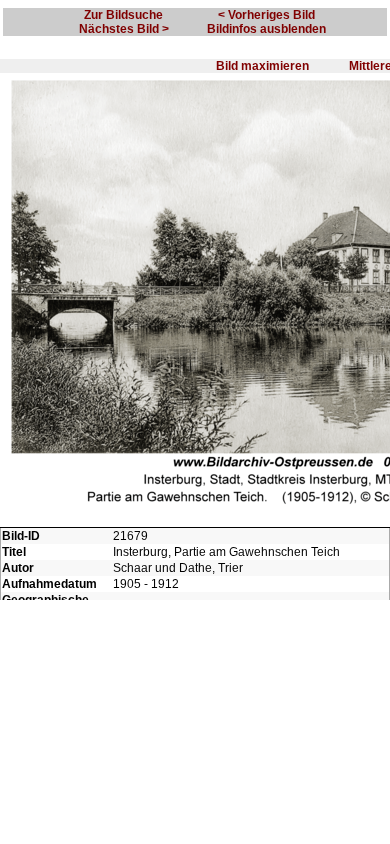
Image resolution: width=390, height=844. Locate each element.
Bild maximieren (262, 66)
